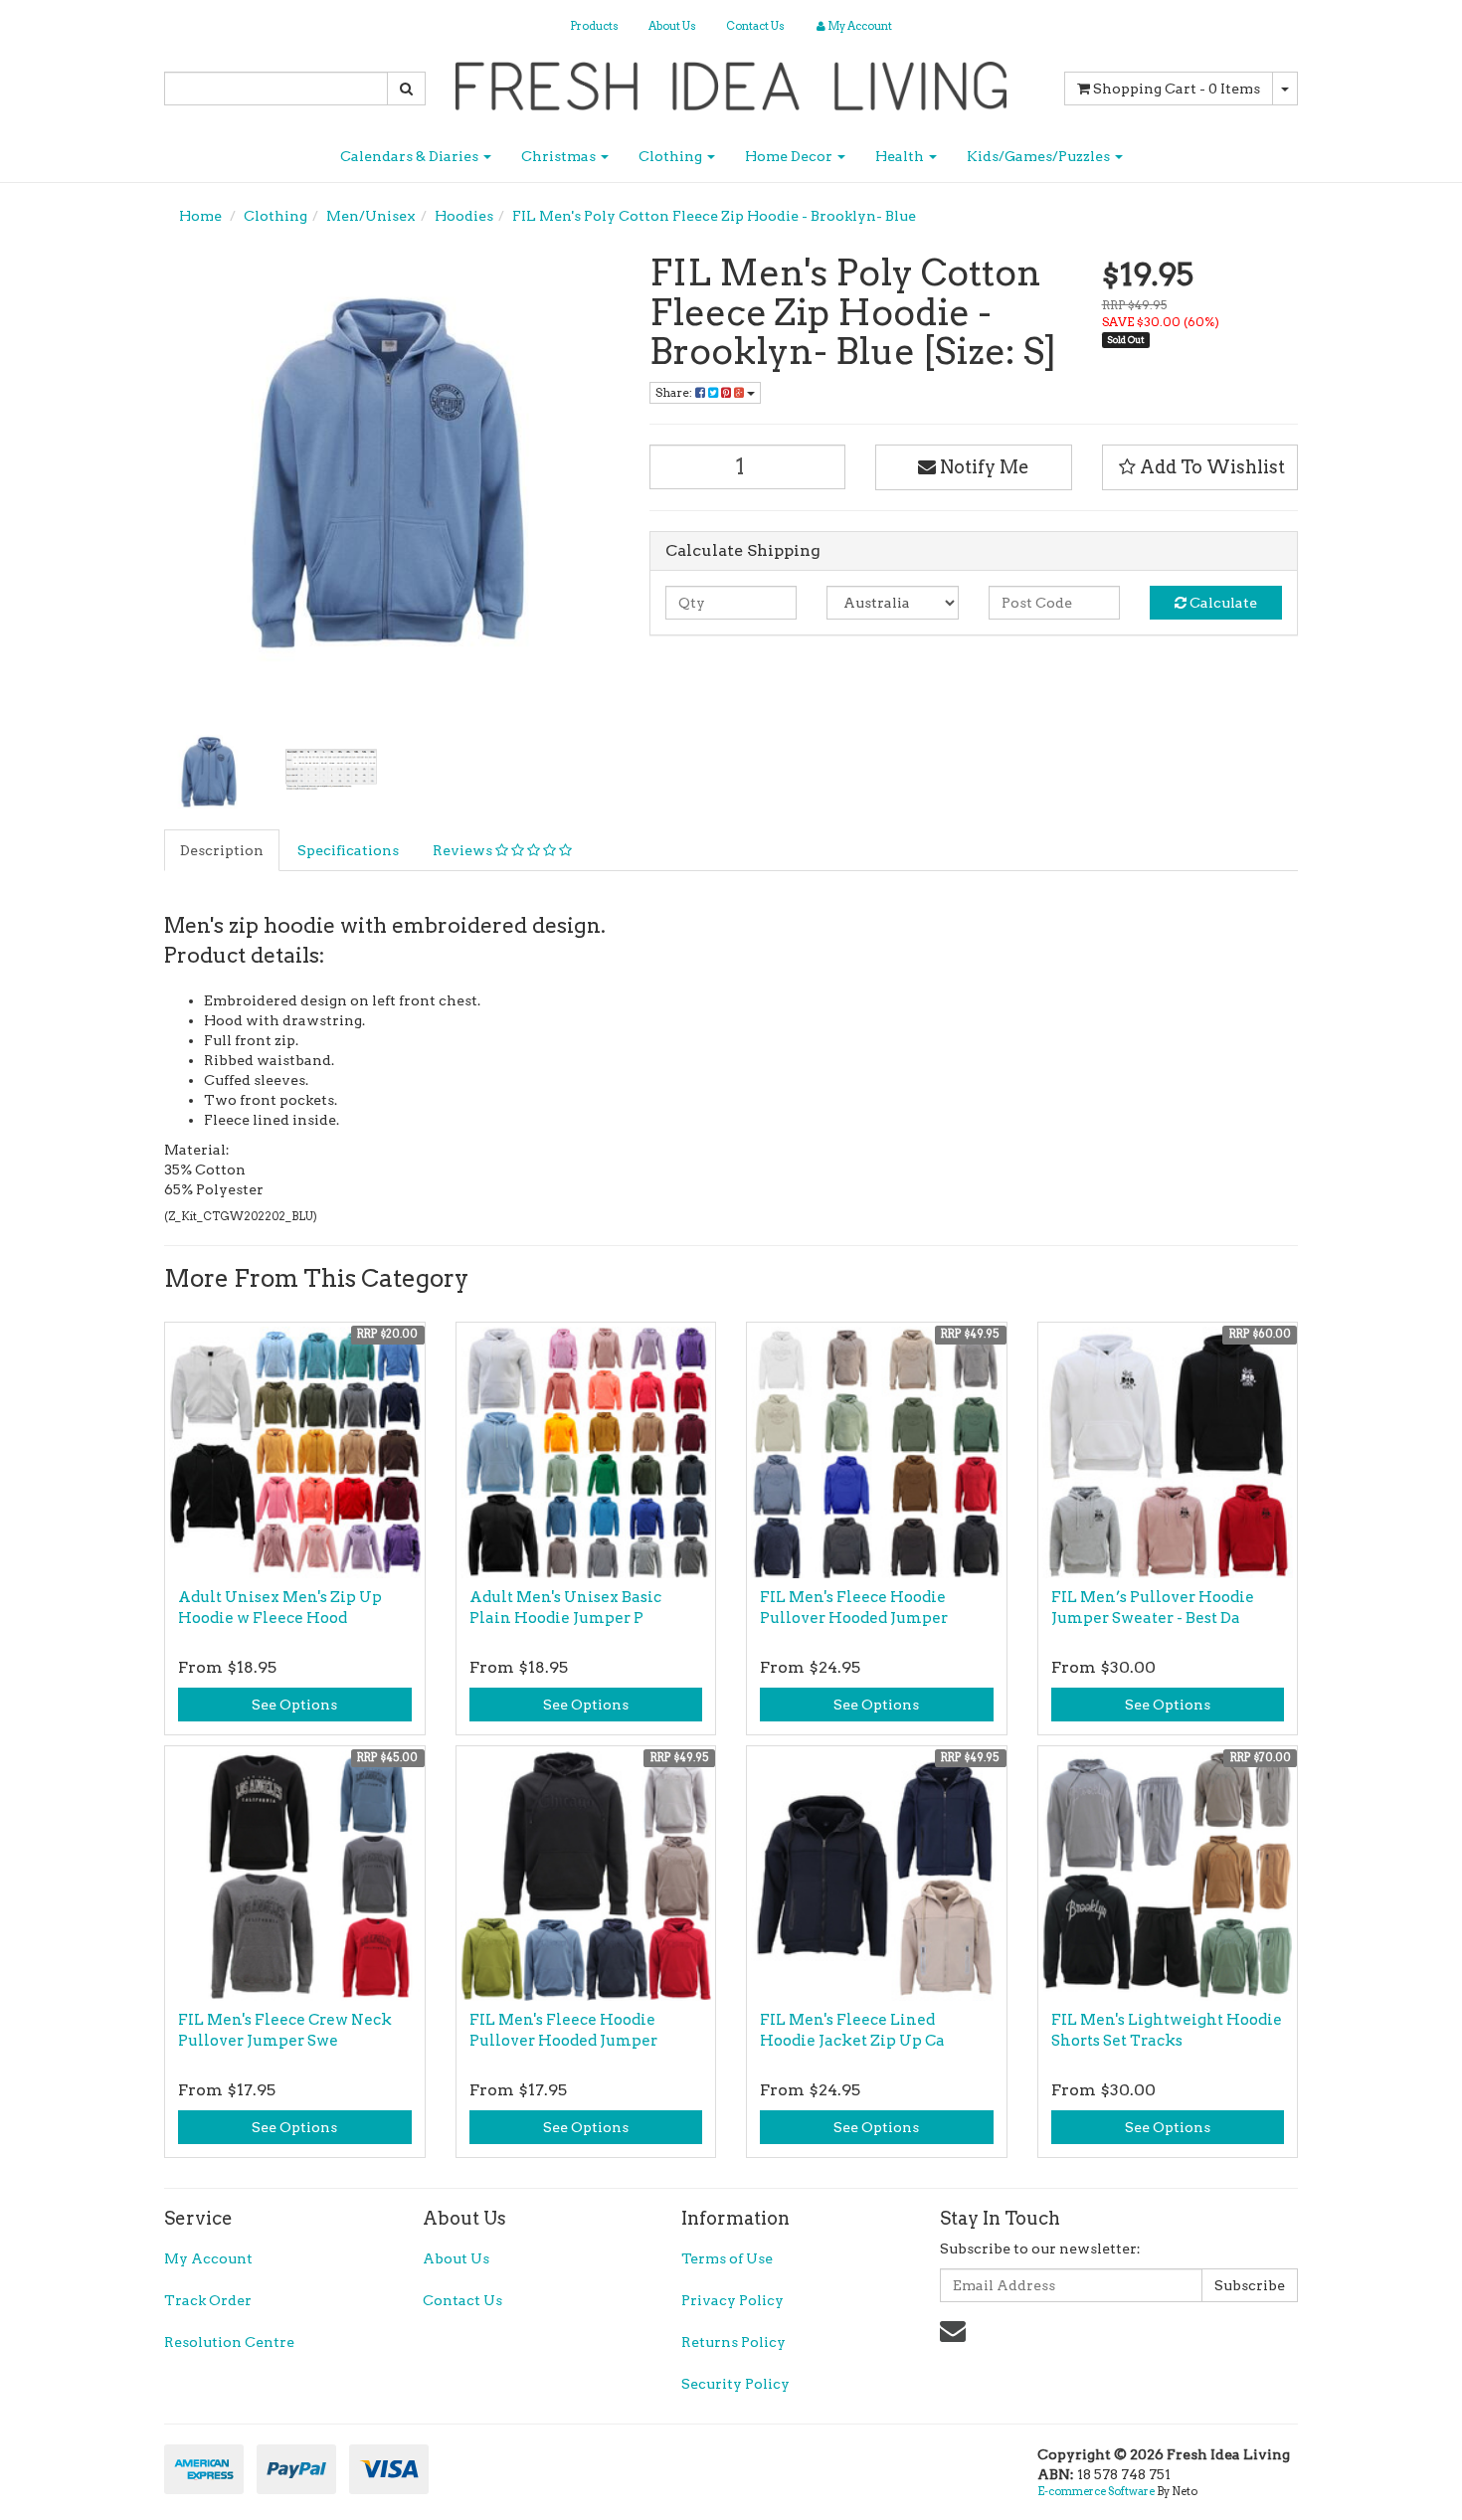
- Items (1177, 89)
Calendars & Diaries (411, 156)
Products (594, 26)
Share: (675, 392)
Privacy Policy (732, 2300)
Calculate (1222, 603)
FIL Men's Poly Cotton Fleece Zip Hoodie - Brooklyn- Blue (714, 216)
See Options (294, 1705)
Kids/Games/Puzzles (1040, 156)
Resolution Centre (229, 2342)
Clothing (672, 156)
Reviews (464, 850)
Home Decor (790, 156)
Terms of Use (727, 2258)
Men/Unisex (371, 216)
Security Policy (735, 2384)
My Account (208, 2258)
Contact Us (755, 26)
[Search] (406, 89)
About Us (672, 26)
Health (901, 156)
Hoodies (464, 216)
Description (222, 850)
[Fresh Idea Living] (731, 80)
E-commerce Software (1096, 2491)
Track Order (208, 2300)
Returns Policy (733, 2342)
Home (200, 216)
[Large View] (210, 774)
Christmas (560, 156)
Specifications (348, 850)
